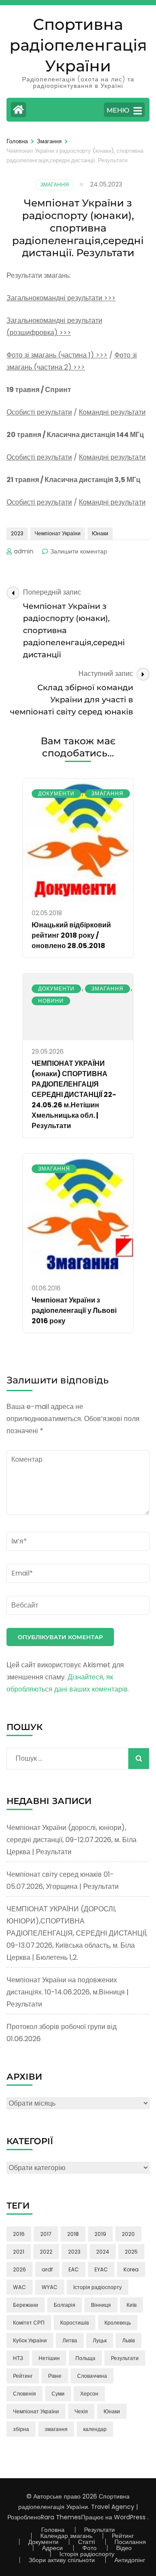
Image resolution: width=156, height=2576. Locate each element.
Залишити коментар (79, 551)
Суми (58, 2394)
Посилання (130, 2542)
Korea (131, 2269)
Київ (132, 2305)
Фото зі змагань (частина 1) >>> (57, 355)
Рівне (55, 2376)
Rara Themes (61, 2517)
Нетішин (49, 2358)
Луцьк (100, 2340)
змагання (56, 2429)
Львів (128, 2340)
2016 (19, 2234)
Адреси (52, 2548)
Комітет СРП (29, 2323)
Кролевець (118, 2323)
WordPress (130, 2517)
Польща (85, 2358)
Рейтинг (23, 2376)
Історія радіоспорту (97, 2287)
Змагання (55, 185)
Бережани (26, 2305)
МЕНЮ (118, 110)
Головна (53, 2530)
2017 (46, 2234)
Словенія (24, 2394)
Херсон (89, 2394)
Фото (89, 2548)
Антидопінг (130, 2560)
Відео (124, 2548)
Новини (51, 1001)
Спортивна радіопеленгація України (78, 45)
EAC (74, 2269)
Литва (70, 2340)
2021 (19, 2252)
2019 (100, 2234)
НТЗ (18, 2358)
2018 (73, 2234)
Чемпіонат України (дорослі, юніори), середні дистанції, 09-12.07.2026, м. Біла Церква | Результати (71, 1840)
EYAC (101, 2269)
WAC (19, 2287)
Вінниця (101, 2305)
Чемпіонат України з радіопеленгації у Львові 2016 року (74, 1311)
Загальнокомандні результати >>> (61, 298)
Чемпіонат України (58, 533)
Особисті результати (39, 412)
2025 (131, 2252)
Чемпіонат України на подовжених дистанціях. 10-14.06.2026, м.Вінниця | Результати (68, 1992)
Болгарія (65, 2305)
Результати (125, 2358)
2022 (46, 2252)
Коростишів (75, 2323)
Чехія (81, 2411)
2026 (19, 2269)
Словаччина (92, 2376)
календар (95, 2429)
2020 (128, 2234)
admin (24, 551)
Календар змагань (66, 2536)
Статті (86, 2542)
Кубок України (30, 2340)
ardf (47, 2269)
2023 (17, 533)
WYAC (50, 2287)
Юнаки (100, 533)
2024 (103, 2252)
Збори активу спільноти (62, 2560)
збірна (21, 2429)
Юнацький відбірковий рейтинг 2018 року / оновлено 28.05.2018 (71, 935)
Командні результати (112, 412)
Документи (56, 793)
